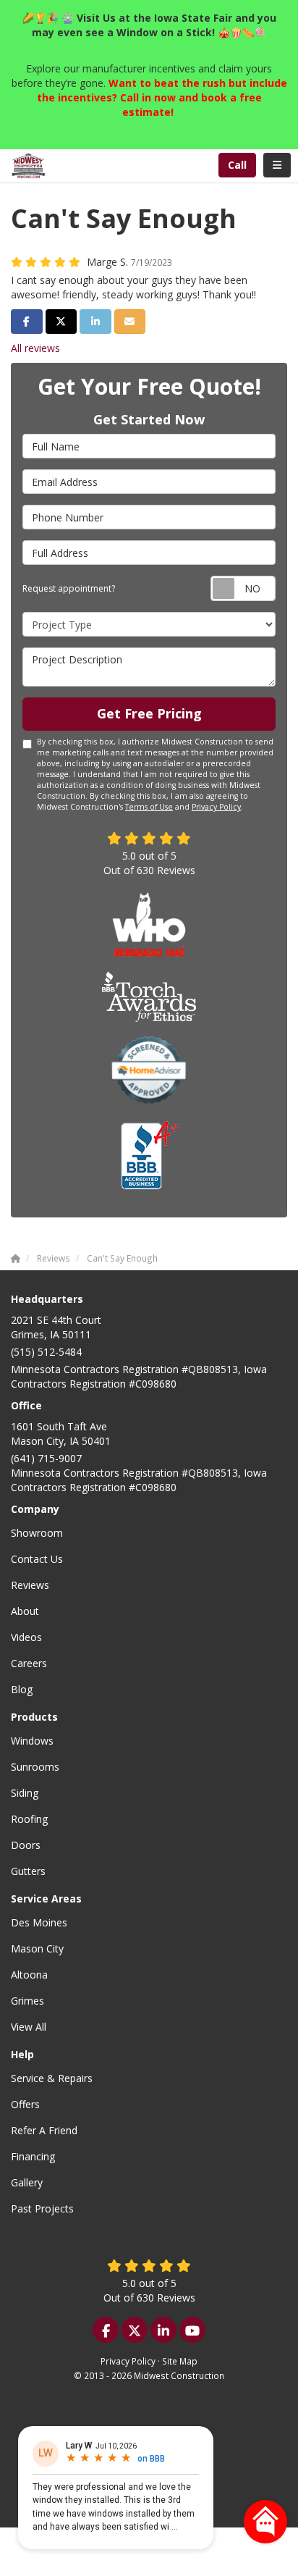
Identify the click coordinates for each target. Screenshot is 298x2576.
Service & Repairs (52, 2078)
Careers (29, 1663)
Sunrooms (35, 1767)
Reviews (30, 1585)
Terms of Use (149, 807)
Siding (25, 1793)
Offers (25, 2104)
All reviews (35, 348)
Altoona (29, 1975)
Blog (22, 1689)
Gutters (28, 1871)
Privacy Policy (216, 807)
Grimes (27, 2001)
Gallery (27, 2182)
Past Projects (42, 2208)
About (25, 1611)
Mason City (37, 1948)
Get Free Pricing (149, 713)
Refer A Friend (44, 2130)
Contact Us (37, 1559)
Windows (32, 1741)
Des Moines (39, 1922)
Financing (33, 2156)
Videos (26, 1637)
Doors (26, 1845)
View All (29, 2027)
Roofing (29, 1819)
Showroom (37, 1533)
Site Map (180, 2361)
